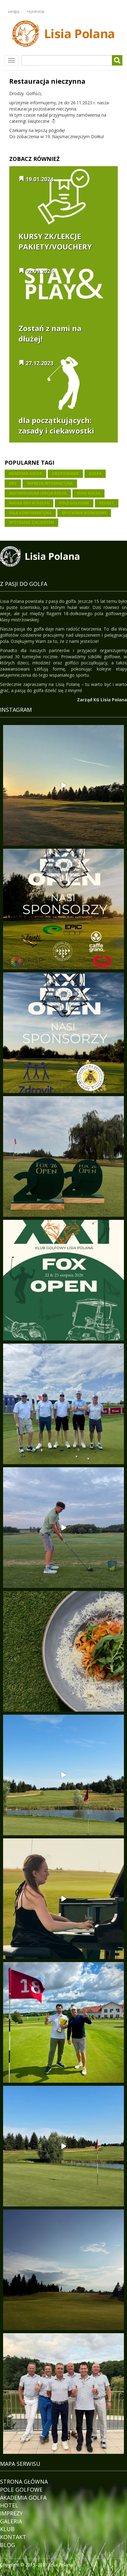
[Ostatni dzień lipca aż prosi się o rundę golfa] (63, 1775)
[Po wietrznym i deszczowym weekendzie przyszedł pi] (63, 785)
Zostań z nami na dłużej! (50, 333)
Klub (7, 2529)
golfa (95, 473)
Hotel (9, 2505)
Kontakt (13, 2537)
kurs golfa (88, 493)
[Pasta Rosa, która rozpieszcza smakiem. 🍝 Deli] (63, 1651)
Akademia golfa (23, 2498)
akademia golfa (25, 473)
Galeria (11, 2521)
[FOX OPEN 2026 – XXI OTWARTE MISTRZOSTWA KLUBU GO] (63, 1280)
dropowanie (65, 473)
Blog (8, 2545)
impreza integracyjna (50, 483)
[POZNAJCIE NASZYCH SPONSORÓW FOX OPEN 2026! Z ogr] (63, 1033)
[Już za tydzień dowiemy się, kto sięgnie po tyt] (63, 1156)
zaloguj (14, 11)
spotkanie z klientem (31, 522)
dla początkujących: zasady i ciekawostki (56, 425)
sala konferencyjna (30, 513)
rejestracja (36, 11)
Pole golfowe (21, 2490)
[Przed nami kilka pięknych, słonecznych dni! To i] (63, 2146)
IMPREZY (11, 2513)
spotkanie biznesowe (84, 513)
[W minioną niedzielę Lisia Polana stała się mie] (63, 1899)
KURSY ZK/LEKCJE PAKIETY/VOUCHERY (55, 241)
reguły (107, 503)
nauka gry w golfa (29, 503)
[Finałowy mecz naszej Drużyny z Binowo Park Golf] (63, 2022)
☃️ (53, 121)
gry (13, 483)
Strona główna (24, 2482)
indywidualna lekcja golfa (38, 493)
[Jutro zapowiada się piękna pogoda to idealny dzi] (63, 2270)
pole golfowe (74, 503)
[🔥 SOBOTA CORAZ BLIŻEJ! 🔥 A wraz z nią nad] (63, 909)
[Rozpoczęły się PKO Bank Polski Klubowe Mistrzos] (63, 2394)
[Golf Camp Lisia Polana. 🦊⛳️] (63, 1528)
